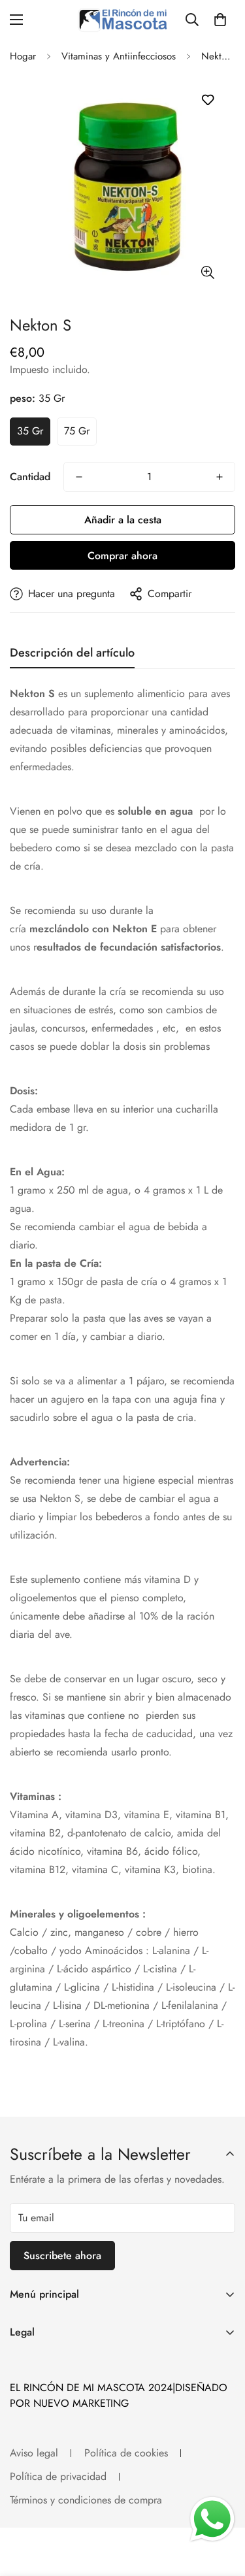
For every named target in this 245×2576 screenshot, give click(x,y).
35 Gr (30, 431)
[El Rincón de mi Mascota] (122, 20)
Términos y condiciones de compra (86, 2500)
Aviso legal (34, 2453)
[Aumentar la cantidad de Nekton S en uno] (220, 477)
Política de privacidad (58, 2476)
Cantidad (30, 477)
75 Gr (77, 431)
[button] (220, 20)
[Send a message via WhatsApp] (212, 2519)
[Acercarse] (207, 272)
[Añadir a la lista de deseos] (207, 100)
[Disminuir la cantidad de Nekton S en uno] (79, 477)
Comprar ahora (122, 556)
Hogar (23, 56)
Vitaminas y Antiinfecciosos (119, 56)
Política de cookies (126, 2453)
